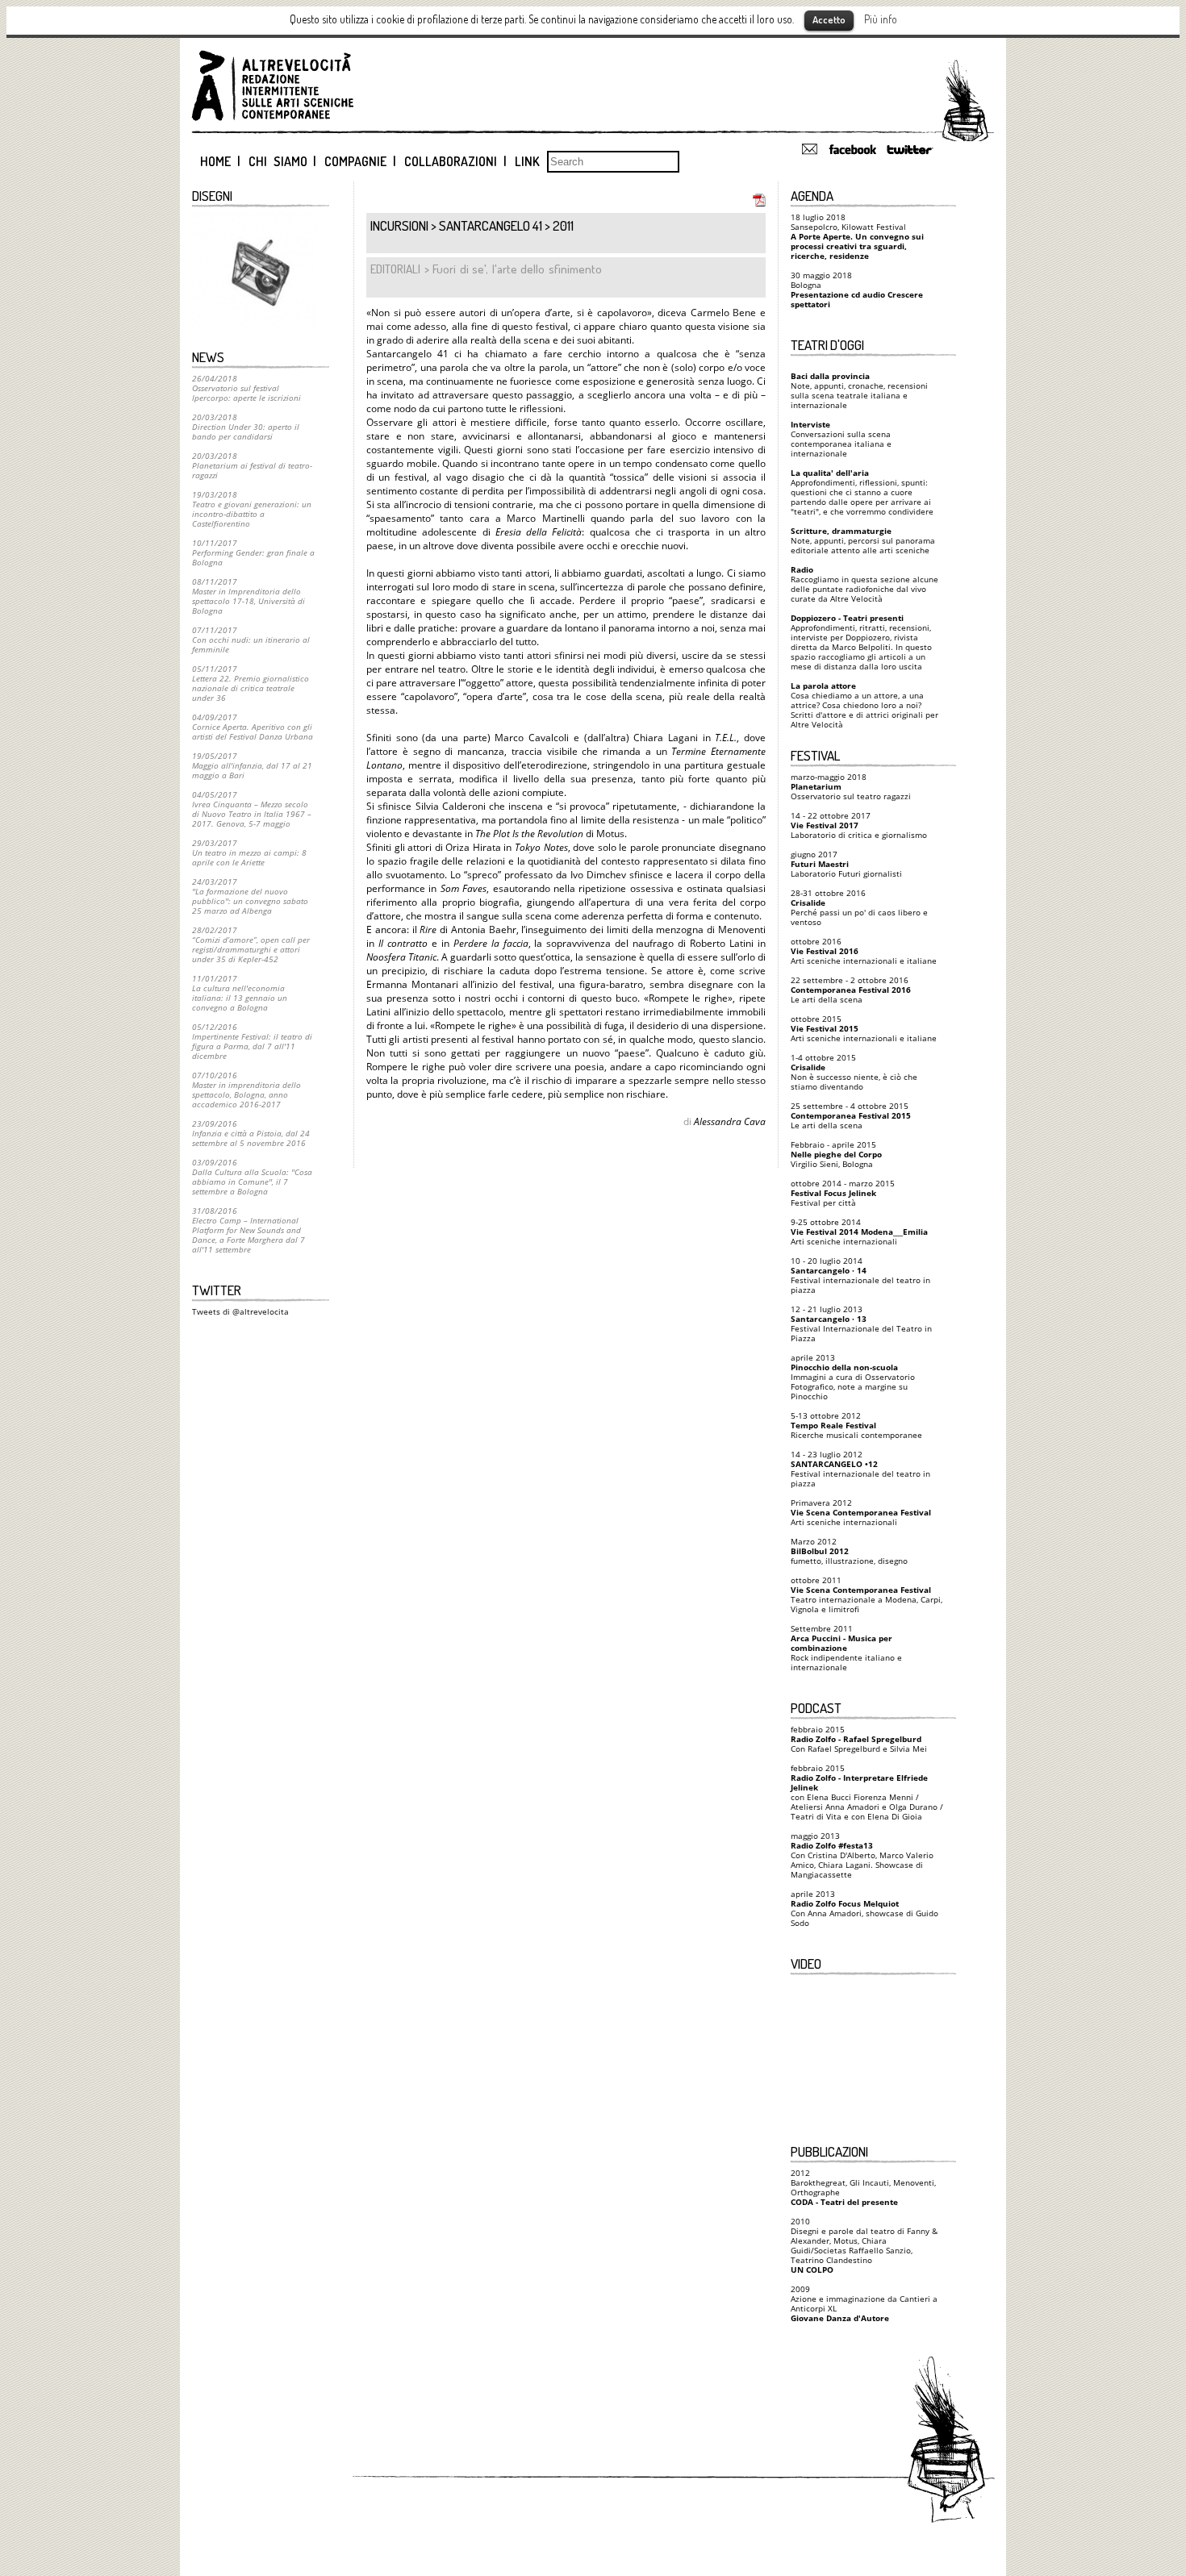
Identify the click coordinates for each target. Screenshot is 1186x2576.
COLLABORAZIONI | (455, 161)
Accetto (829, 19)
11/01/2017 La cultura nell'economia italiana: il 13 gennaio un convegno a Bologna (240, 993)
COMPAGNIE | (360, 161)
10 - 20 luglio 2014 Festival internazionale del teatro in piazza (860, 1275)
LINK (527, 161)
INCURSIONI (399, 225)
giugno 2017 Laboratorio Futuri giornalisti (846, 864)
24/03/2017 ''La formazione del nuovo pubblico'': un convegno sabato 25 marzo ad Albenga (250, 896)
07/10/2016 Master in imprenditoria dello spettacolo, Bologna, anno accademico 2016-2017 (246, 1090)
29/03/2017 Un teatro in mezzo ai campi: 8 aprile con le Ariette (249, 852)
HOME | (220, 161)
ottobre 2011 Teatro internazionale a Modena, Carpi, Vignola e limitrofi (867, 1594)
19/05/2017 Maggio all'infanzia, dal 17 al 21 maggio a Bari (252, 765)
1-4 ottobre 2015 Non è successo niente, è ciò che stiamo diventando (854, 1072)
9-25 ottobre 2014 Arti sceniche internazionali (859, 1232)
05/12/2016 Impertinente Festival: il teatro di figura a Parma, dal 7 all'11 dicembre (252, 1041)
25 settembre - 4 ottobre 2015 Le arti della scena (851, 1115)
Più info (881, 19)
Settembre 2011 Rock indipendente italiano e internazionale (846, 1648)
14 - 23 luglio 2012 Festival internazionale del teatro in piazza (860, 1469)
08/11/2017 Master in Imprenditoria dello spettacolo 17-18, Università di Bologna (248, 596)
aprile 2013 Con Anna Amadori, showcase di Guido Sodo (864, 1908)
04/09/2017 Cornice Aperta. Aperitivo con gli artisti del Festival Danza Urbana (253, 727)
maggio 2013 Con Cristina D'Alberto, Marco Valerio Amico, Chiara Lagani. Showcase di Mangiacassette (862, 1855)
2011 (563, 225)
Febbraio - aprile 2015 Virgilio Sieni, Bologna (836, 1154)
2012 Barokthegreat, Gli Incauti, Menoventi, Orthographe (863, 2187)
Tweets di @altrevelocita (240, 1311)
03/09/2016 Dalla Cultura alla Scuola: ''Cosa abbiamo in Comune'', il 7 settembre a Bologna (252, 1177)
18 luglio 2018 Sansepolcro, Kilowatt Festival (857, 236)
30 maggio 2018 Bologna (857, 290)
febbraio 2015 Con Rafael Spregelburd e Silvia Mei (859, 1739)
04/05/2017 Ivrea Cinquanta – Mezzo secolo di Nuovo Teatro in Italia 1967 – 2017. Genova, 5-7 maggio (252, 809)
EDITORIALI (395, 269)
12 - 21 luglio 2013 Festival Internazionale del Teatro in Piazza (861, 1323)
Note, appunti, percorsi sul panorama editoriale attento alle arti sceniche (863, 540)
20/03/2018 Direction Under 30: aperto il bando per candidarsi (246, 427)
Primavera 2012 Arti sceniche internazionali (861, 1512)
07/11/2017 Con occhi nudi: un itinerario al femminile (251, 640)
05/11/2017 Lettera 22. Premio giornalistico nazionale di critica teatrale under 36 (251, 683)
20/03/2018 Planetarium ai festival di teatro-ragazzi (252, 465)
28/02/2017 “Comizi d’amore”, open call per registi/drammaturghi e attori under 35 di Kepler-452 (251, 944)
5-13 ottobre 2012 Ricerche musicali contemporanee (856, 1425)
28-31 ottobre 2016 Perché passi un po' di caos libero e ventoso (859, 907)
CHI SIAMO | (283, 161)
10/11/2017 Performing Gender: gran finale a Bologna (253, 552)
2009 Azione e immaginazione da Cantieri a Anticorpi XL (864, 2303)
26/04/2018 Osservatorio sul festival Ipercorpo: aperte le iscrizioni (246, 388)
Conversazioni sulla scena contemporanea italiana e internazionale (841, 439)
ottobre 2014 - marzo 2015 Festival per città (843, 1193)
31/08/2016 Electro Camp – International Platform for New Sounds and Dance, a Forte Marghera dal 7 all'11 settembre (248, 1230)
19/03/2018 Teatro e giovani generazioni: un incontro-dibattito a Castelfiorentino (252, 509)
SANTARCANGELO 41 (491, 225)
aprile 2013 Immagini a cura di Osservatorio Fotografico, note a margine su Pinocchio (853, 1377)
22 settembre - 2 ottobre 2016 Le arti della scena (851, 990)
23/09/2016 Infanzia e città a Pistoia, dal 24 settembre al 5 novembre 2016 (251, 1133)
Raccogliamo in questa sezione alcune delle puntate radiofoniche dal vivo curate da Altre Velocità (864, 584)
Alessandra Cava (730, 1121)
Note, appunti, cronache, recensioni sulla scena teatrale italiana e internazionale (859, 390)
